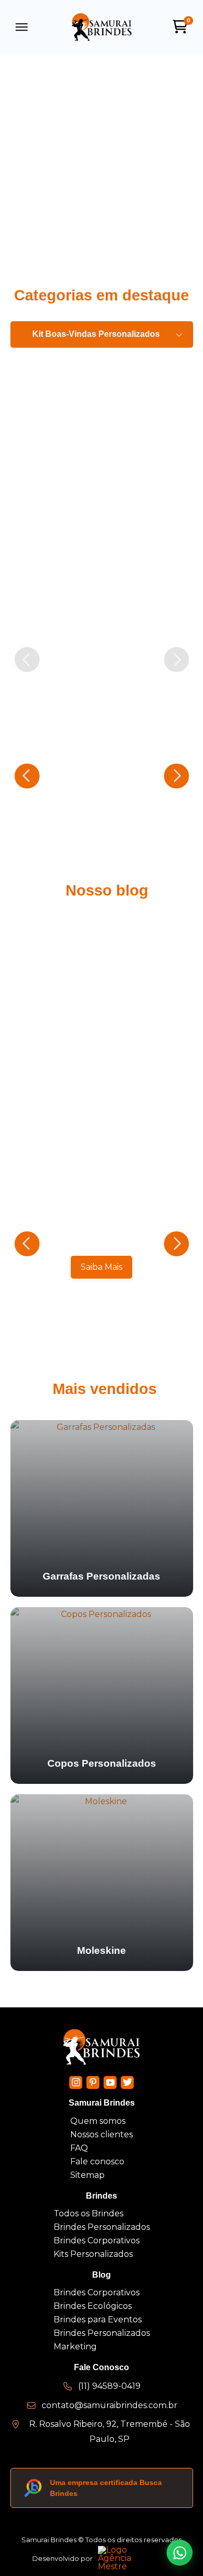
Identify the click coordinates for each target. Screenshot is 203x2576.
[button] (22, 27)
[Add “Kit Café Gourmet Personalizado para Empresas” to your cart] (182, 629)
